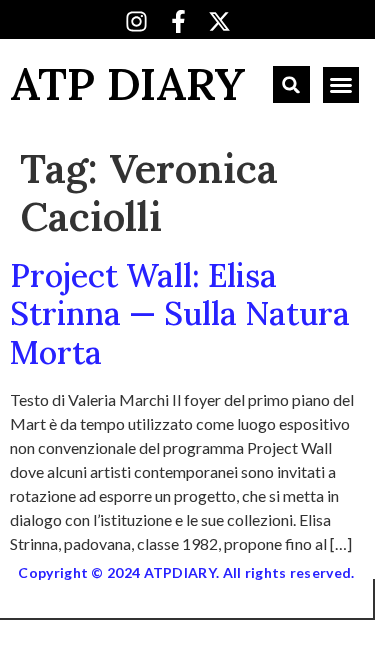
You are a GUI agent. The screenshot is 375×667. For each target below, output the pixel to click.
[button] (291, 84)
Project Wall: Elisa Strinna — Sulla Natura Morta (180, 314)
